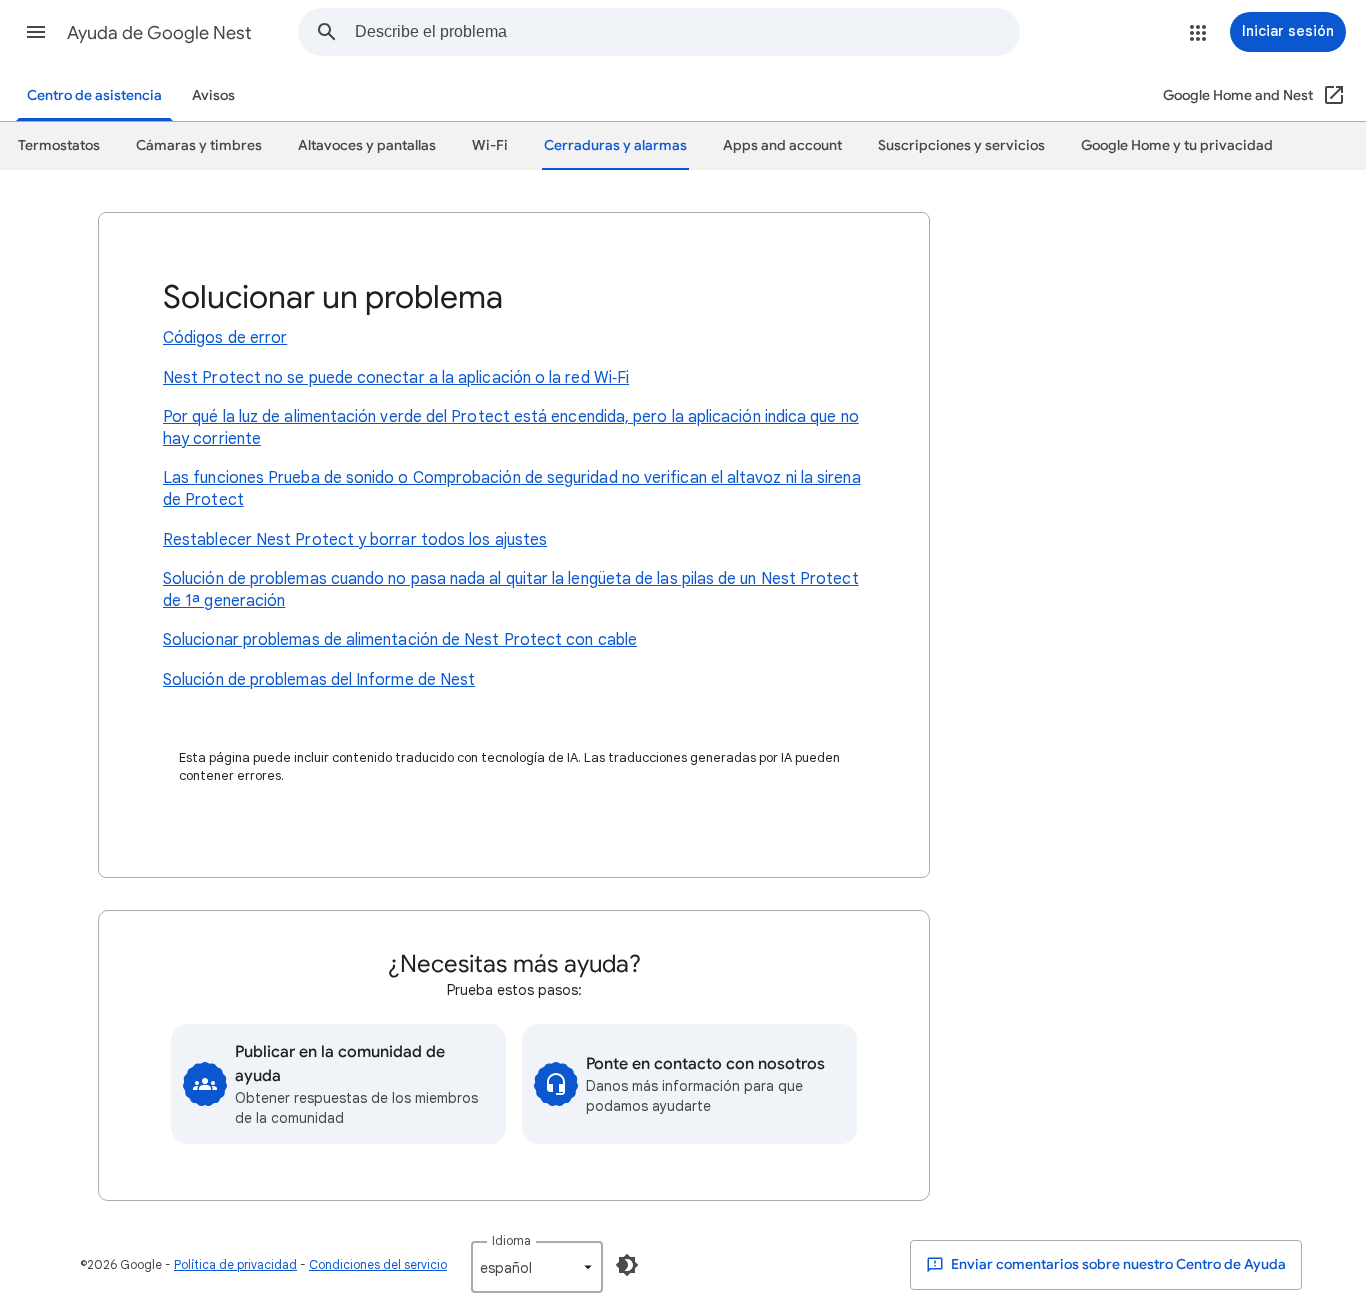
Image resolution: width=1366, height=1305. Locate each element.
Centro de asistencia (94, 95)
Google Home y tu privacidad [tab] (1177, 145)
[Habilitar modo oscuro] (627, 1265)
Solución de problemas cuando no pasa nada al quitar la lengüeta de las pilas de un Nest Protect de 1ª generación (511, 590)
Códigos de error (225, 338)
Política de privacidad (235, 1264)
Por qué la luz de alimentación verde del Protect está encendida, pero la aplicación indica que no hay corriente (511, 428)
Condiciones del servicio (378, 1264)
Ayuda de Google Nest (159, 33)
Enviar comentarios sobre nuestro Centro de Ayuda (1117, 1264)
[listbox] (537, 1267)
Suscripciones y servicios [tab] (961, 145)
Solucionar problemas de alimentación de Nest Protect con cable (400, 640)
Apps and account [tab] (782, 145)
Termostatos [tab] (59, 145)
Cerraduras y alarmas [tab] (615, 145)
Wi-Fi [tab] (490, 145)
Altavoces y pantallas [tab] (367, 145)
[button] (36, 32)
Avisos (213, 95)
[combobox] (687, 32)
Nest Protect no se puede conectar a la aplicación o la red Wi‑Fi (396, 378)
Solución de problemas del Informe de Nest (319, 680)
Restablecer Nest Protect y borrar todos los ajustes (355, 540)
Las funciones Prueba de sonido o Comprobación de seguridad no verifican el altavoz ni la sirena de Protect (512, 489)
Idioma (511, 1240)
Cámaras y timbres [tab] (199, 145)
